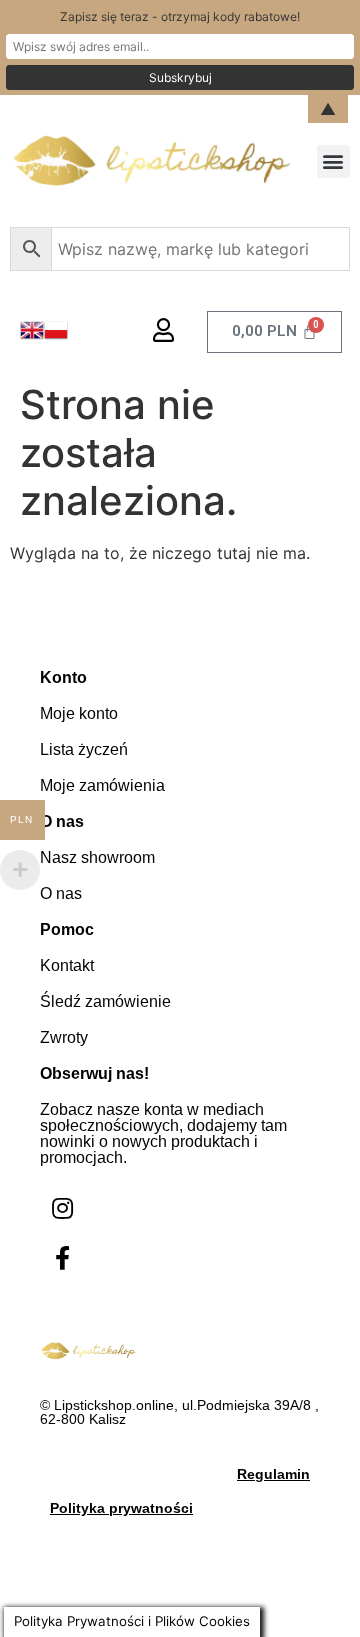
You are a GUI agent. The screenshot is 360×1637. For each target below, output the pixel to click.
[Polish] (56, 336)
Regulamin (273, 1474)
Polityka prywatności (121, 1508)
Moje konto (79, 713)
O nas (61, 893)
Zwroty (64, 1037)
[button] (333, 161)
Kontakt (67, 965)
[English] (32, 336)
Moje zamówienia (102, 785)
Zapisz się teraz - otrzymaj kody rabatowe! (180, 16)
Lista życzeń (84, 749)
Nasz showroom (97, 857)
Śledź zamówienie (105, 1001)
